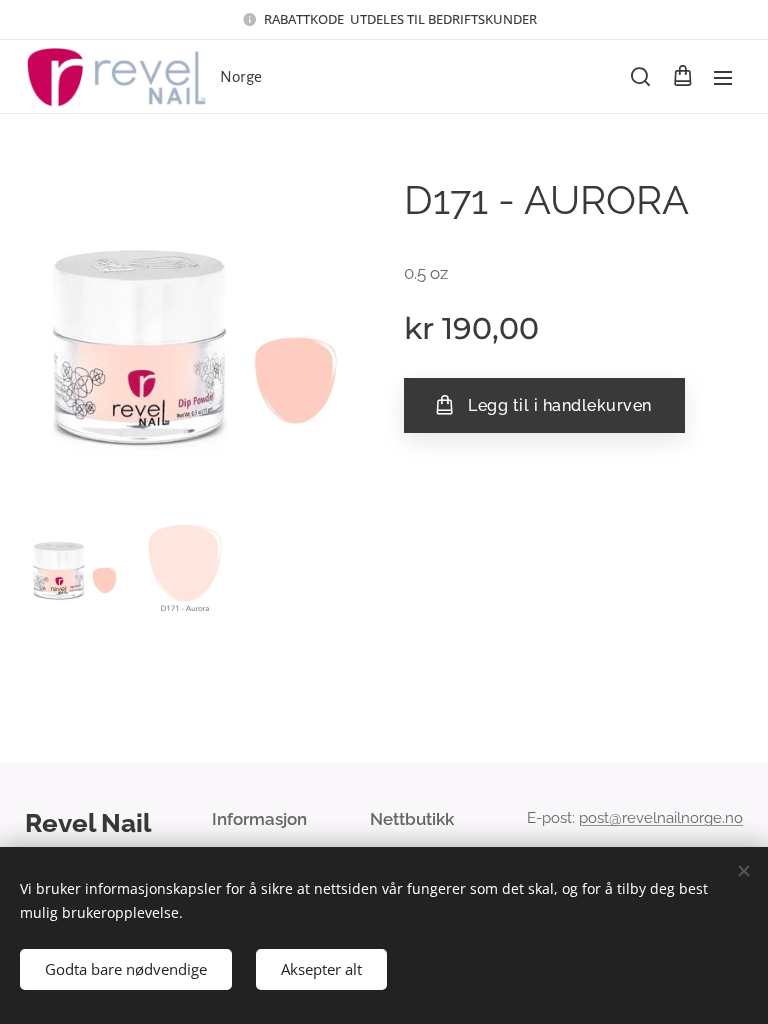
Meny (723, 77)
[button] (640, 77)
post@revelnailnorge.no (661, 818)
